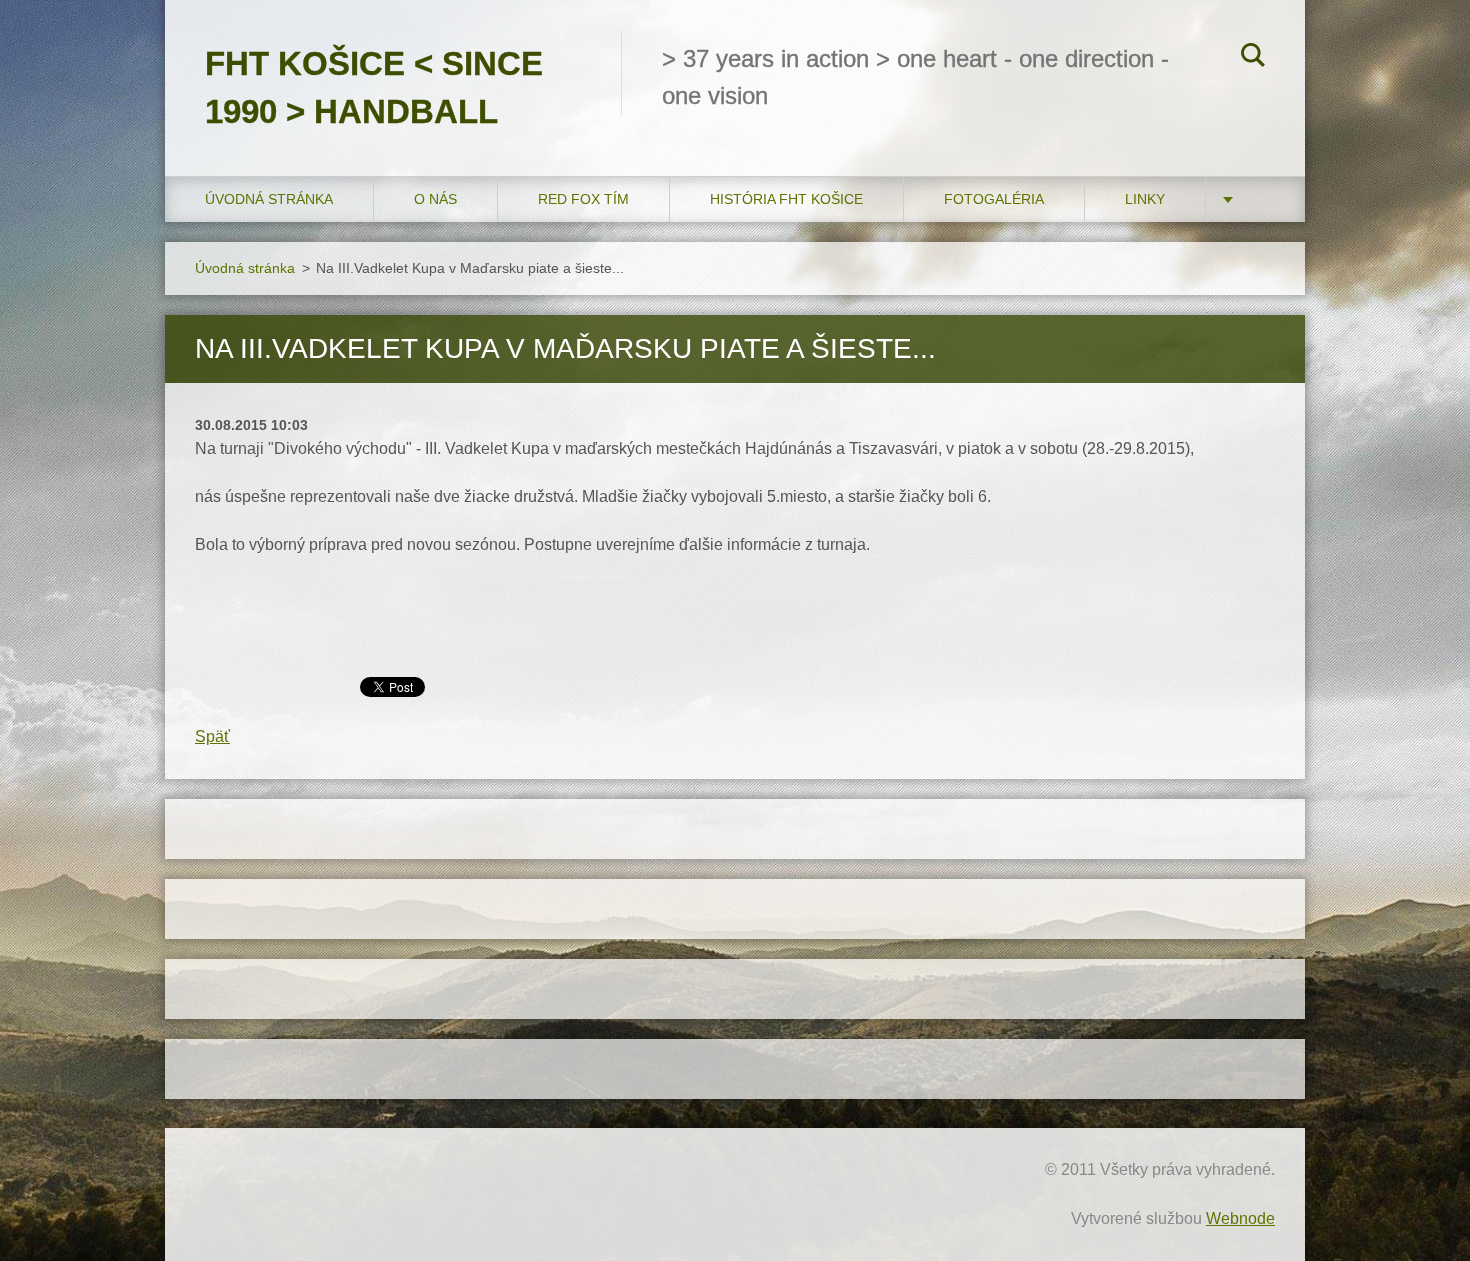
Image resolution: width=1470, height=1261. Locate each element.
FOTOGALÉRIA (994, 199)
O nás (435, 199)
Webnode (1240, 1218)
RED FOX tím (583, 199)
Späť (212, 736)
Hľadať (1253, 58)
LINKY (1145, 199)
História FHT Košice (786, 199)
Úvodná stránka (269, 199)
